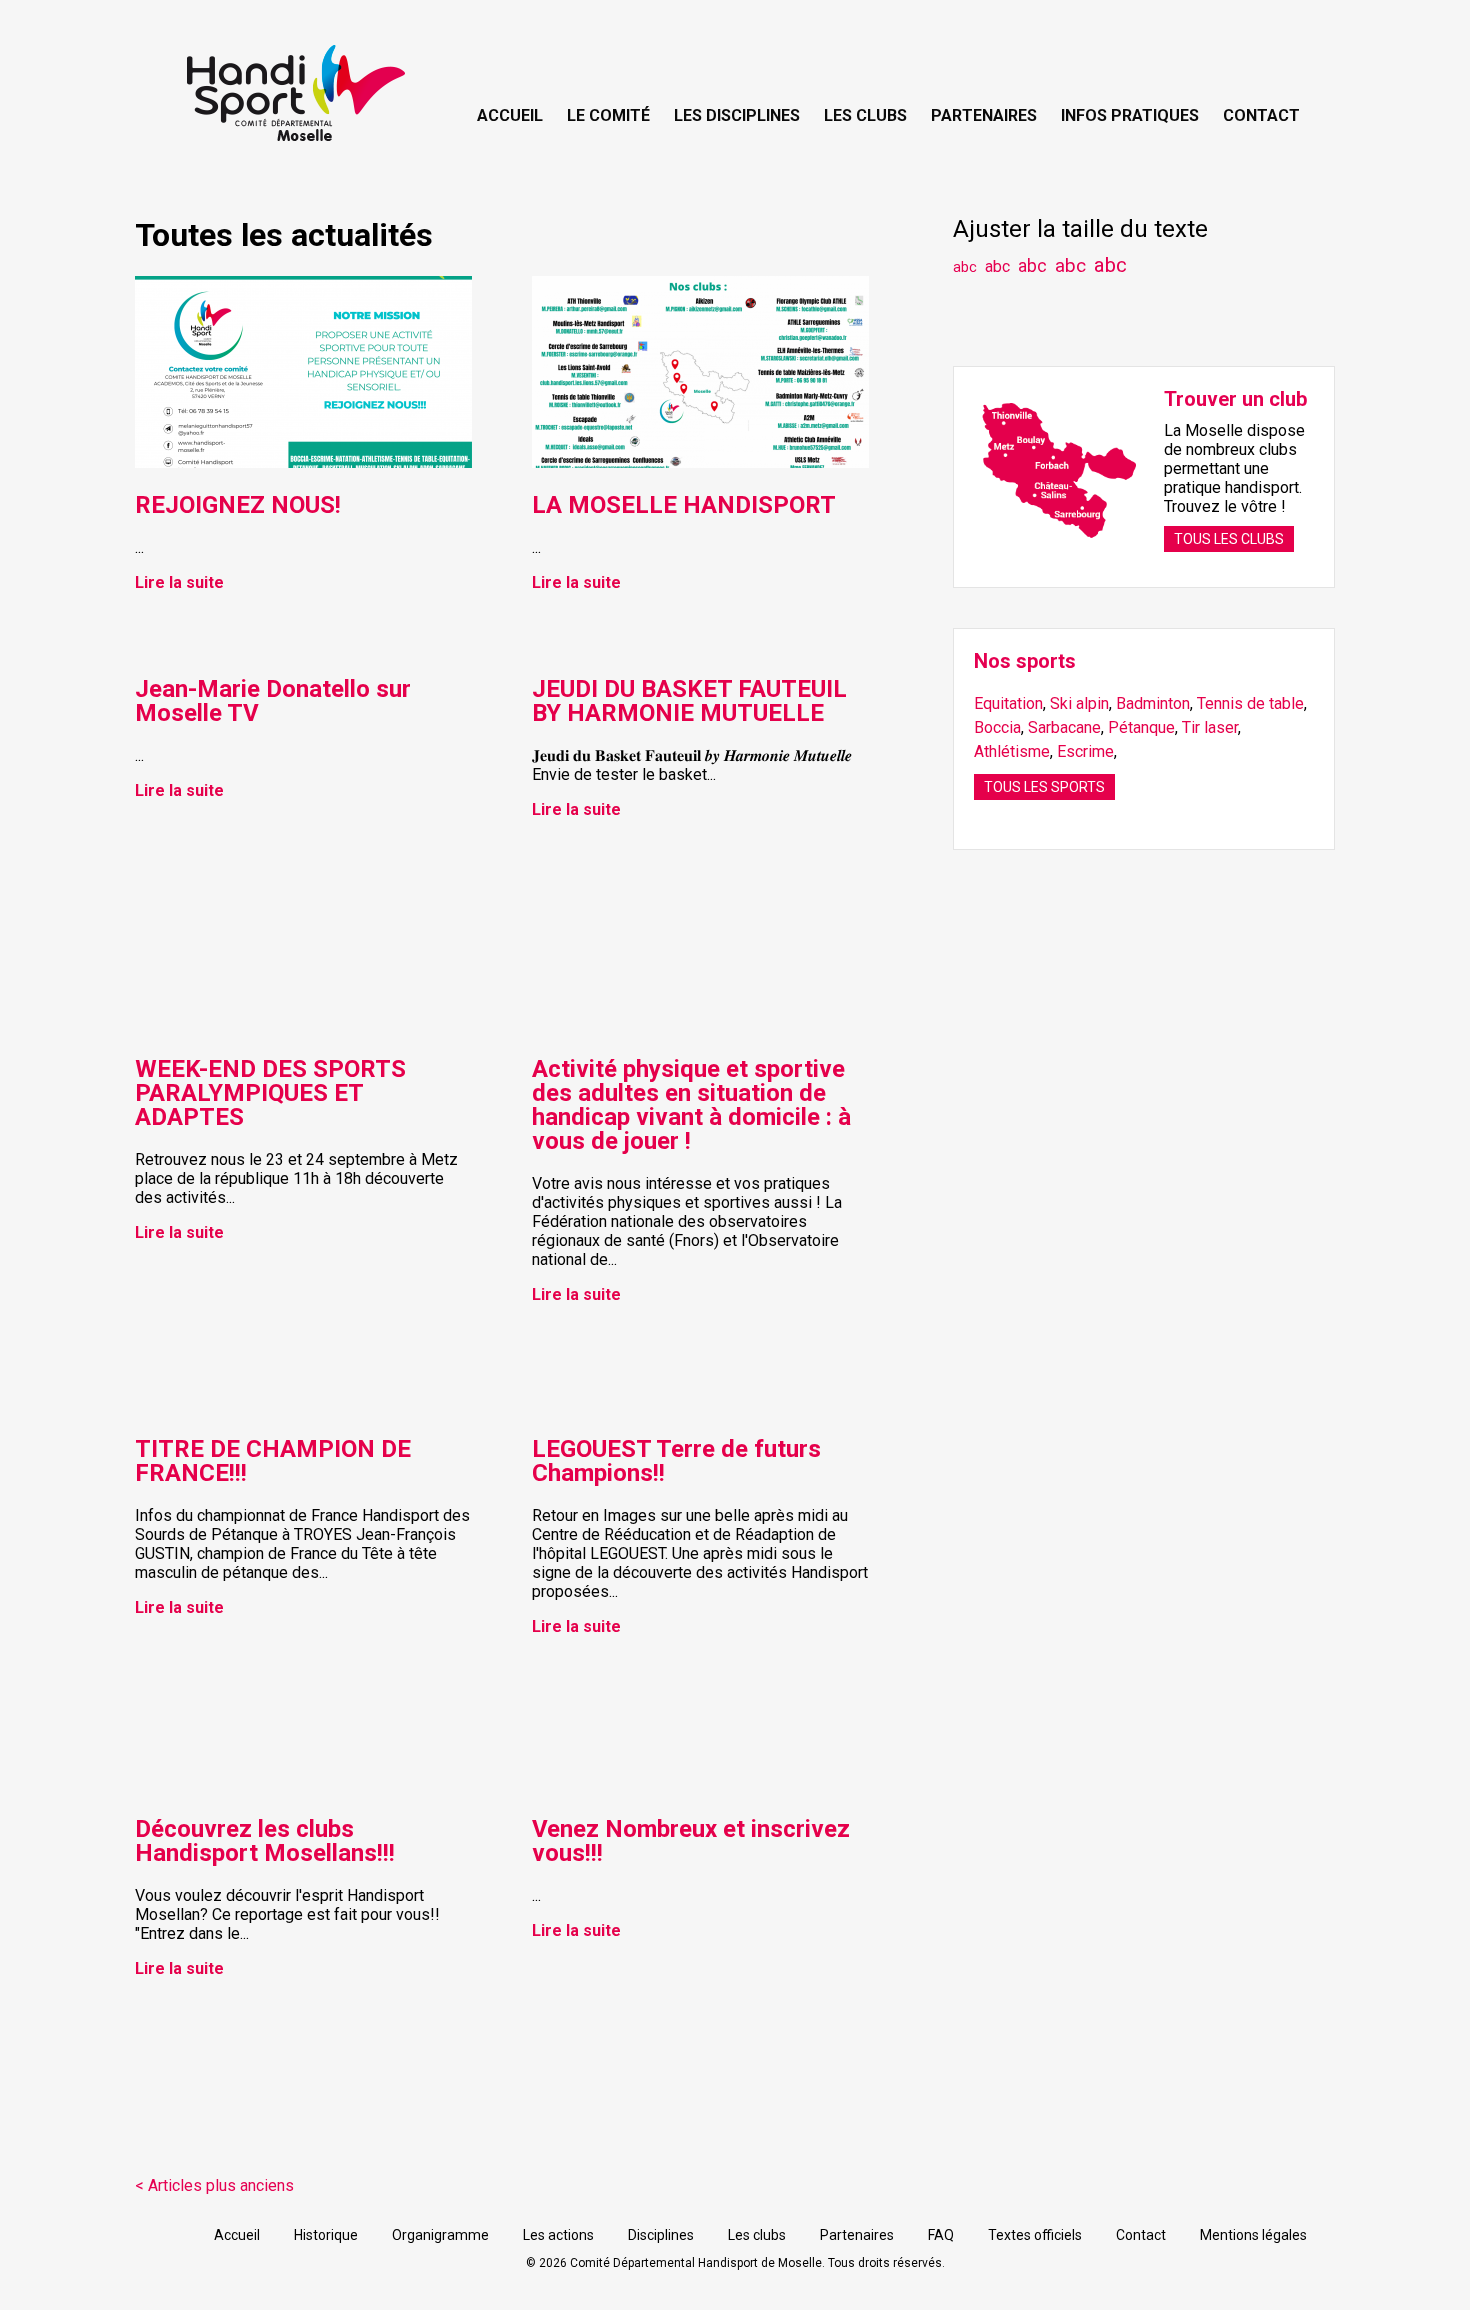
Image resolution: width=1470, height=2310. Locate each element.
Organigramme (440, 2235)
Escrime (1085, 751)
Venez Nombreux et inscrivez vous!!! (691, 1841)
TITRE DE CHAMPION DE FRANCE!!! (273, 1461)
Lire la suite (179, 582)
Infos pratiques (1130, 115)
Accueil (510, 115)
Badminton (1153, 703)
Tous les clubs (1229, 539)
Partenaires (984, 115)
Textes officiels (1035, 2235)
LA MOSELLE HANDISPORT (684, 505)
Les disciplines (737, 115)
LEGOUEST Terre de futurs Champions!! (676, 1461)
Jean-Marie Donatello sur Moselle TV (273, 701)
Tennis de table (1250, 703)
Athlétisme (1012, 751)
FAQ (941, 2235)
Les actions (558, 2235)
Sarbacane (1064, 727)
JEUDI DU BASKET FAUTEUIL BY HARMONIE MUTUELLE (689, 701)
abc (965, 267)
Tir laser (1210, 727)
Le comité (608, 115)
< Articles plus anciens (214, 2185)
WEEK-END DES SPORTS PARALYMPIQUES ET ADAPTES (270, 1093)
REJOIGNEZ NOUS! (238, 505)
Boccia (997, 727)
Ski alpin (1079, 703)
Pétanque (1141, 727)
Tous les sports (1044, 787)
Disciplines (661, 2235)
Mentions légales (1253, 2235)
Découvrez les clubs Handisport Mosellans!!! (265, 1841)
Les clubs (865, 115)
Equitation (1008, 703)
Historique (326, 2235)
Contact (1261, 115)
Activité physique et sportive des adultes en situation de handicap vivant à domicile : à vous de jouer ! (691, 1105)
